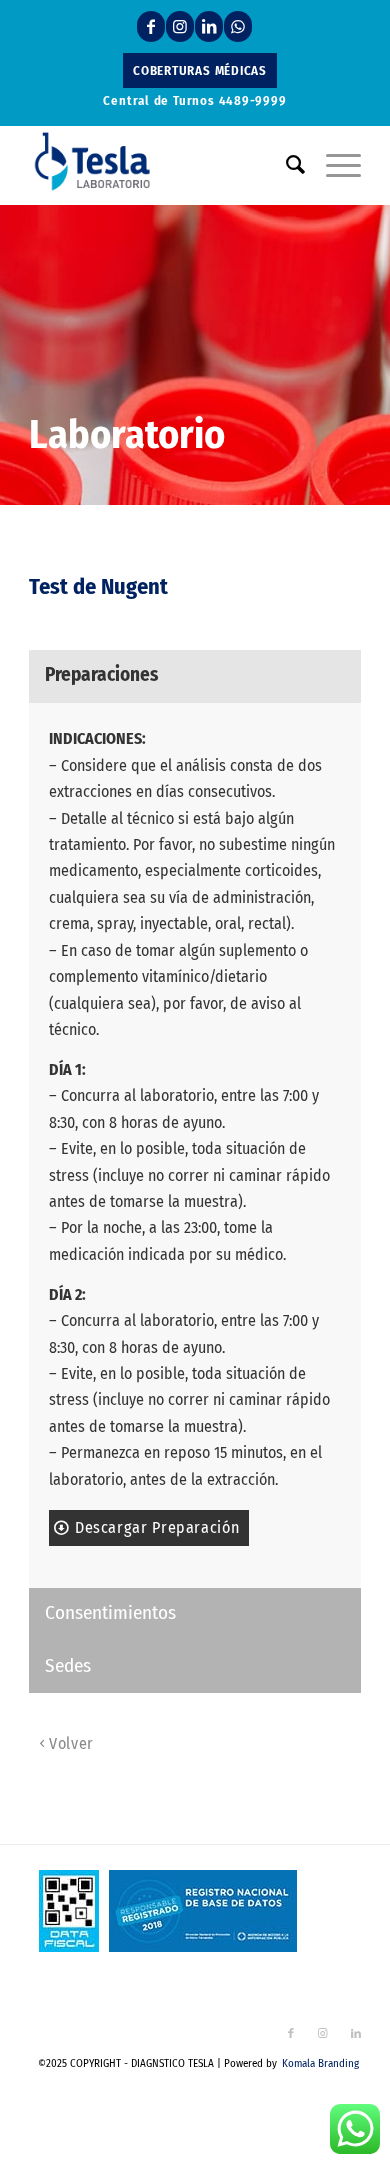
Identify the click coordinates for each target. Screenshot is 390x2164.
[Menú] (333, 165)
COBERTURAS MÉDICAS (200, 70)
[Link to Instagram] (180, 26)
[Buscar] (286, 165)
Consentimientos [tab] (110, 1612)
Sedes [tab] (68, 1665)
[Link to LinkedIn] (209, 26)
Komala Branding (320, 2063)
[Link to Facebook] (151, 26)
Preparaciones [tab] (101, 674)
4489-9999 (253, 100)
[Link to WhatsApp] (238, 26)
